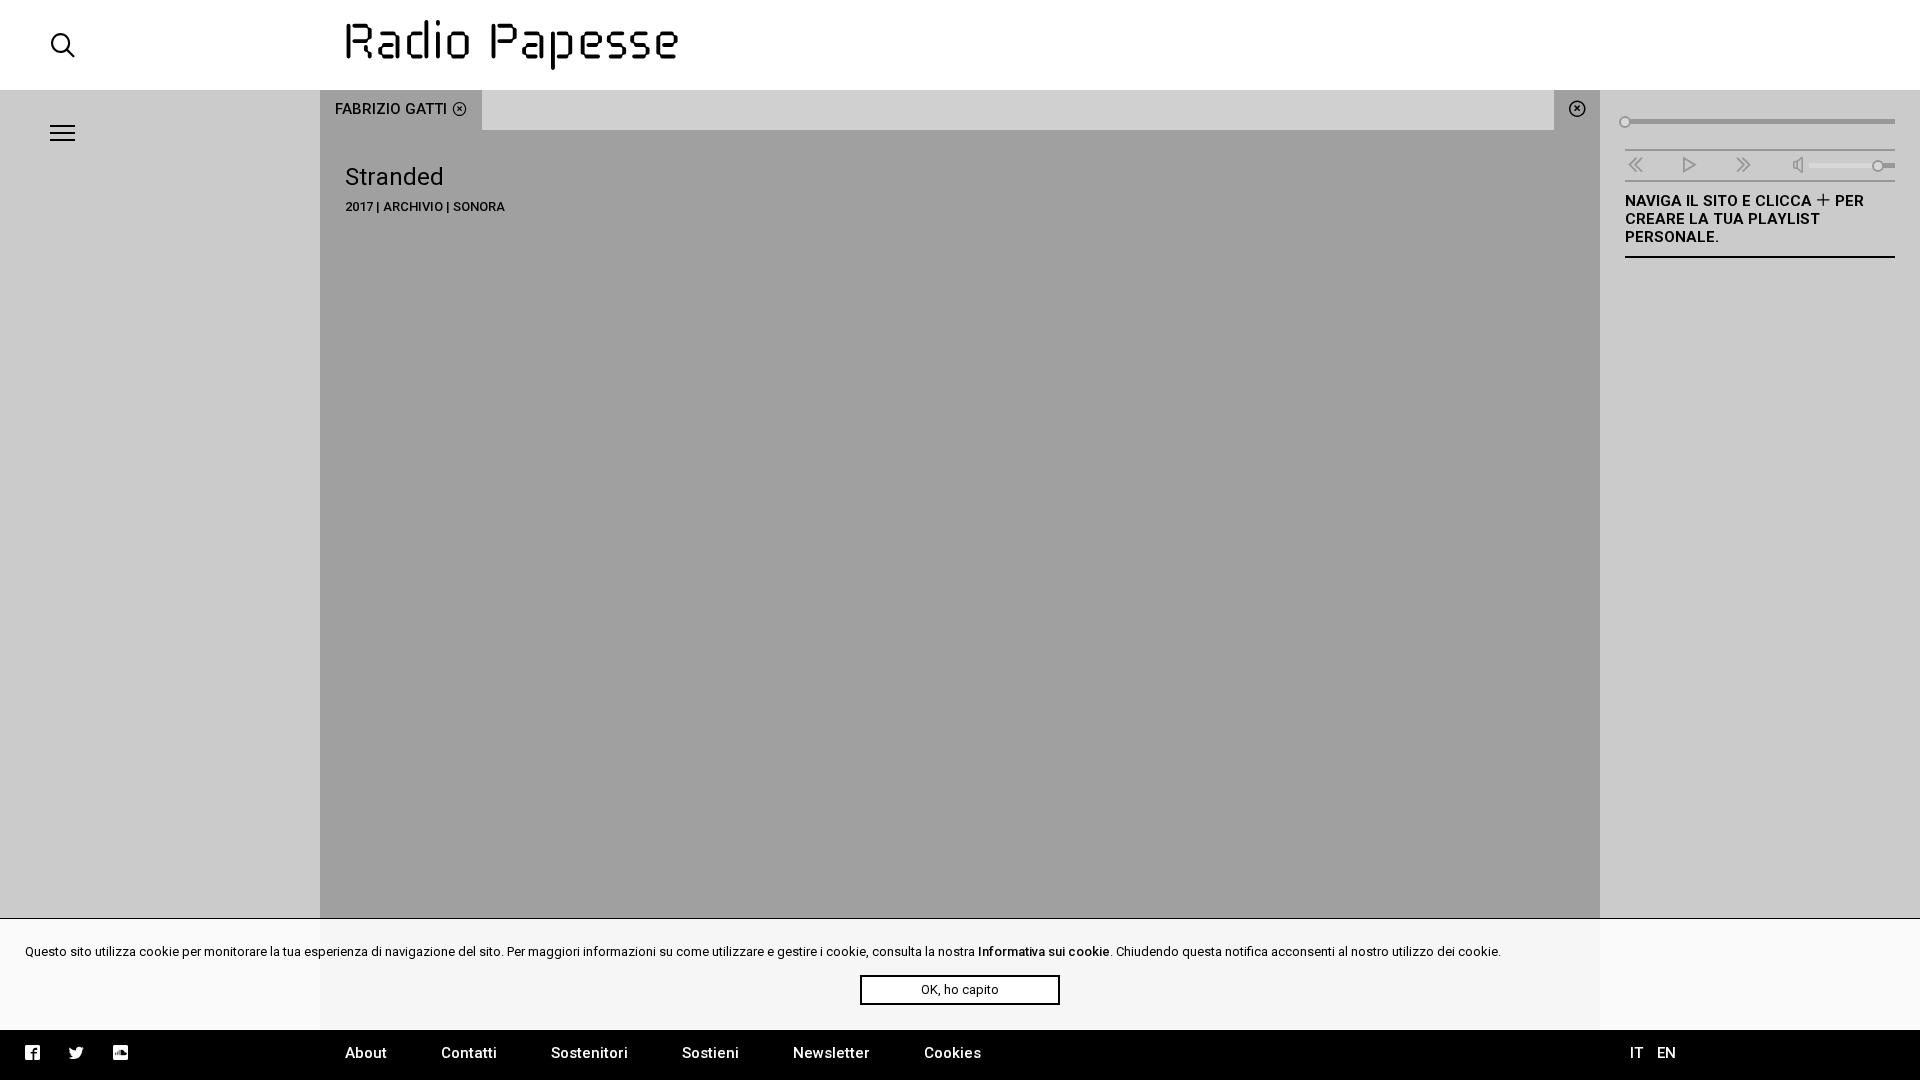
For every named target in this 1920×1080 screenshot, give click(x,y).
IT (1636, 1053)
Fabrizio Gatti (391, 109)
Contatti (469, 1053)
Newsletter (831, 1053)
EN (1666, 1053)
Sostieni (710, 1053)
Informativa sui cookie (1044, 951)
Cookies (952, 1053)
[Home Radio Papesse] (960, 45)
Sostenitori (589, 1053)
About (366, 1053)
